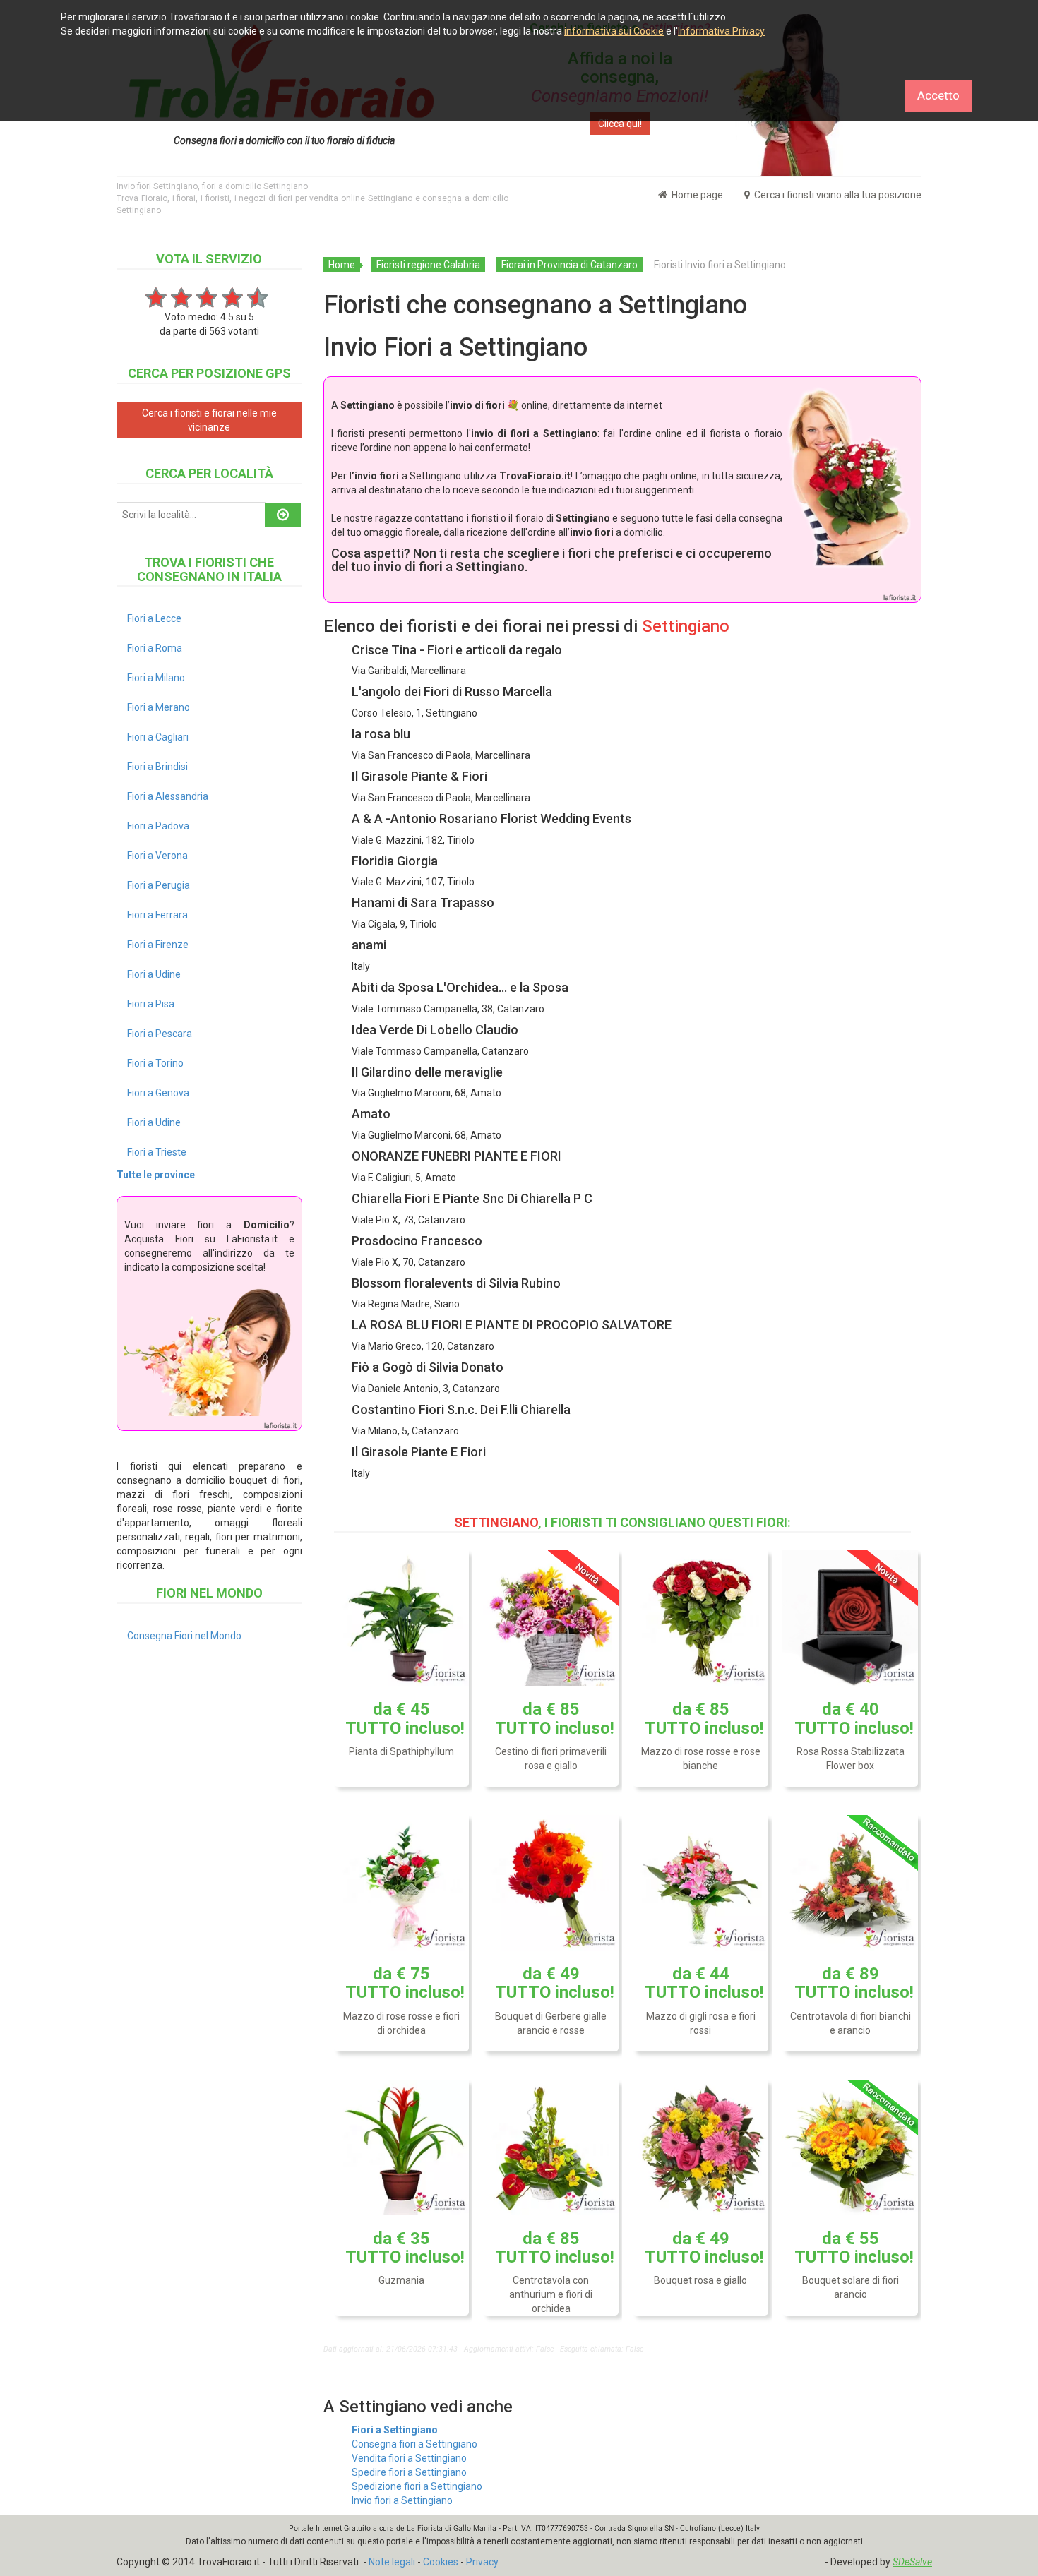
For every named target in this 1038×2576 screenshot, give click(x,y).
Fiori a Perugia (159, 885)
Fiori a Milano (156, 678)
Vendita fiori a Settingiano (409, 2458)
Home (342, 265)
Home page (696, 195)
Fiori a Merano (159, 707)
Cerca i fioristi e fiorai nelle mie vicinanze (209, 420)
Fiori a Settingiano (395, 2430)
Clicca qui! (620, 124)
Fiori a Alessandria (168, 796)
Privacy (482, 2562)
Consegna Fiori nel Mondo (184, 1636)
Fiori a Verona (157, 856)
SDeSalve (912, 2562)
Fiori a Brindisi (157, 767)
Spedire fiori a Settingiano (409, 2472)
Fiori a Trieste (157, 1152)
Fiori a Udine (154, 974)
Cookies (441, 2562)
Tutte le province (156, 1175)
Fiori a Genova (158, 1093)
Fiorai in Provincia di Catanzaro (569, 265)
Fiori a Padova (158, 826)
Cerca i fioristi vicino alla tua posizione (837, 195)
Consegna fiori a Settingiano (414, 2444)
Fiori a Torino (155, 1063)
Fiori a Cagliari (158, 737)
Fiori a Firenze (158, 945)
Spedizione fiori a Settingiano (417, 2486)
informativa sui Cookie (614, 31)
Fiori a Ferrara (157, 915)
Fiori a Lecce (154, 618)
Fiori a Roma (155, 648)
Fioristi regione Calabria (428, 265)
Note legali (392, 2562)
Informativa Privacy (721, 31)
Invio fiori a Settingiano (402, 2500)
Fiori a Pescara (160, 1034)
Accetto (938, 95)
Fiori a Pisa (151, 1004)
